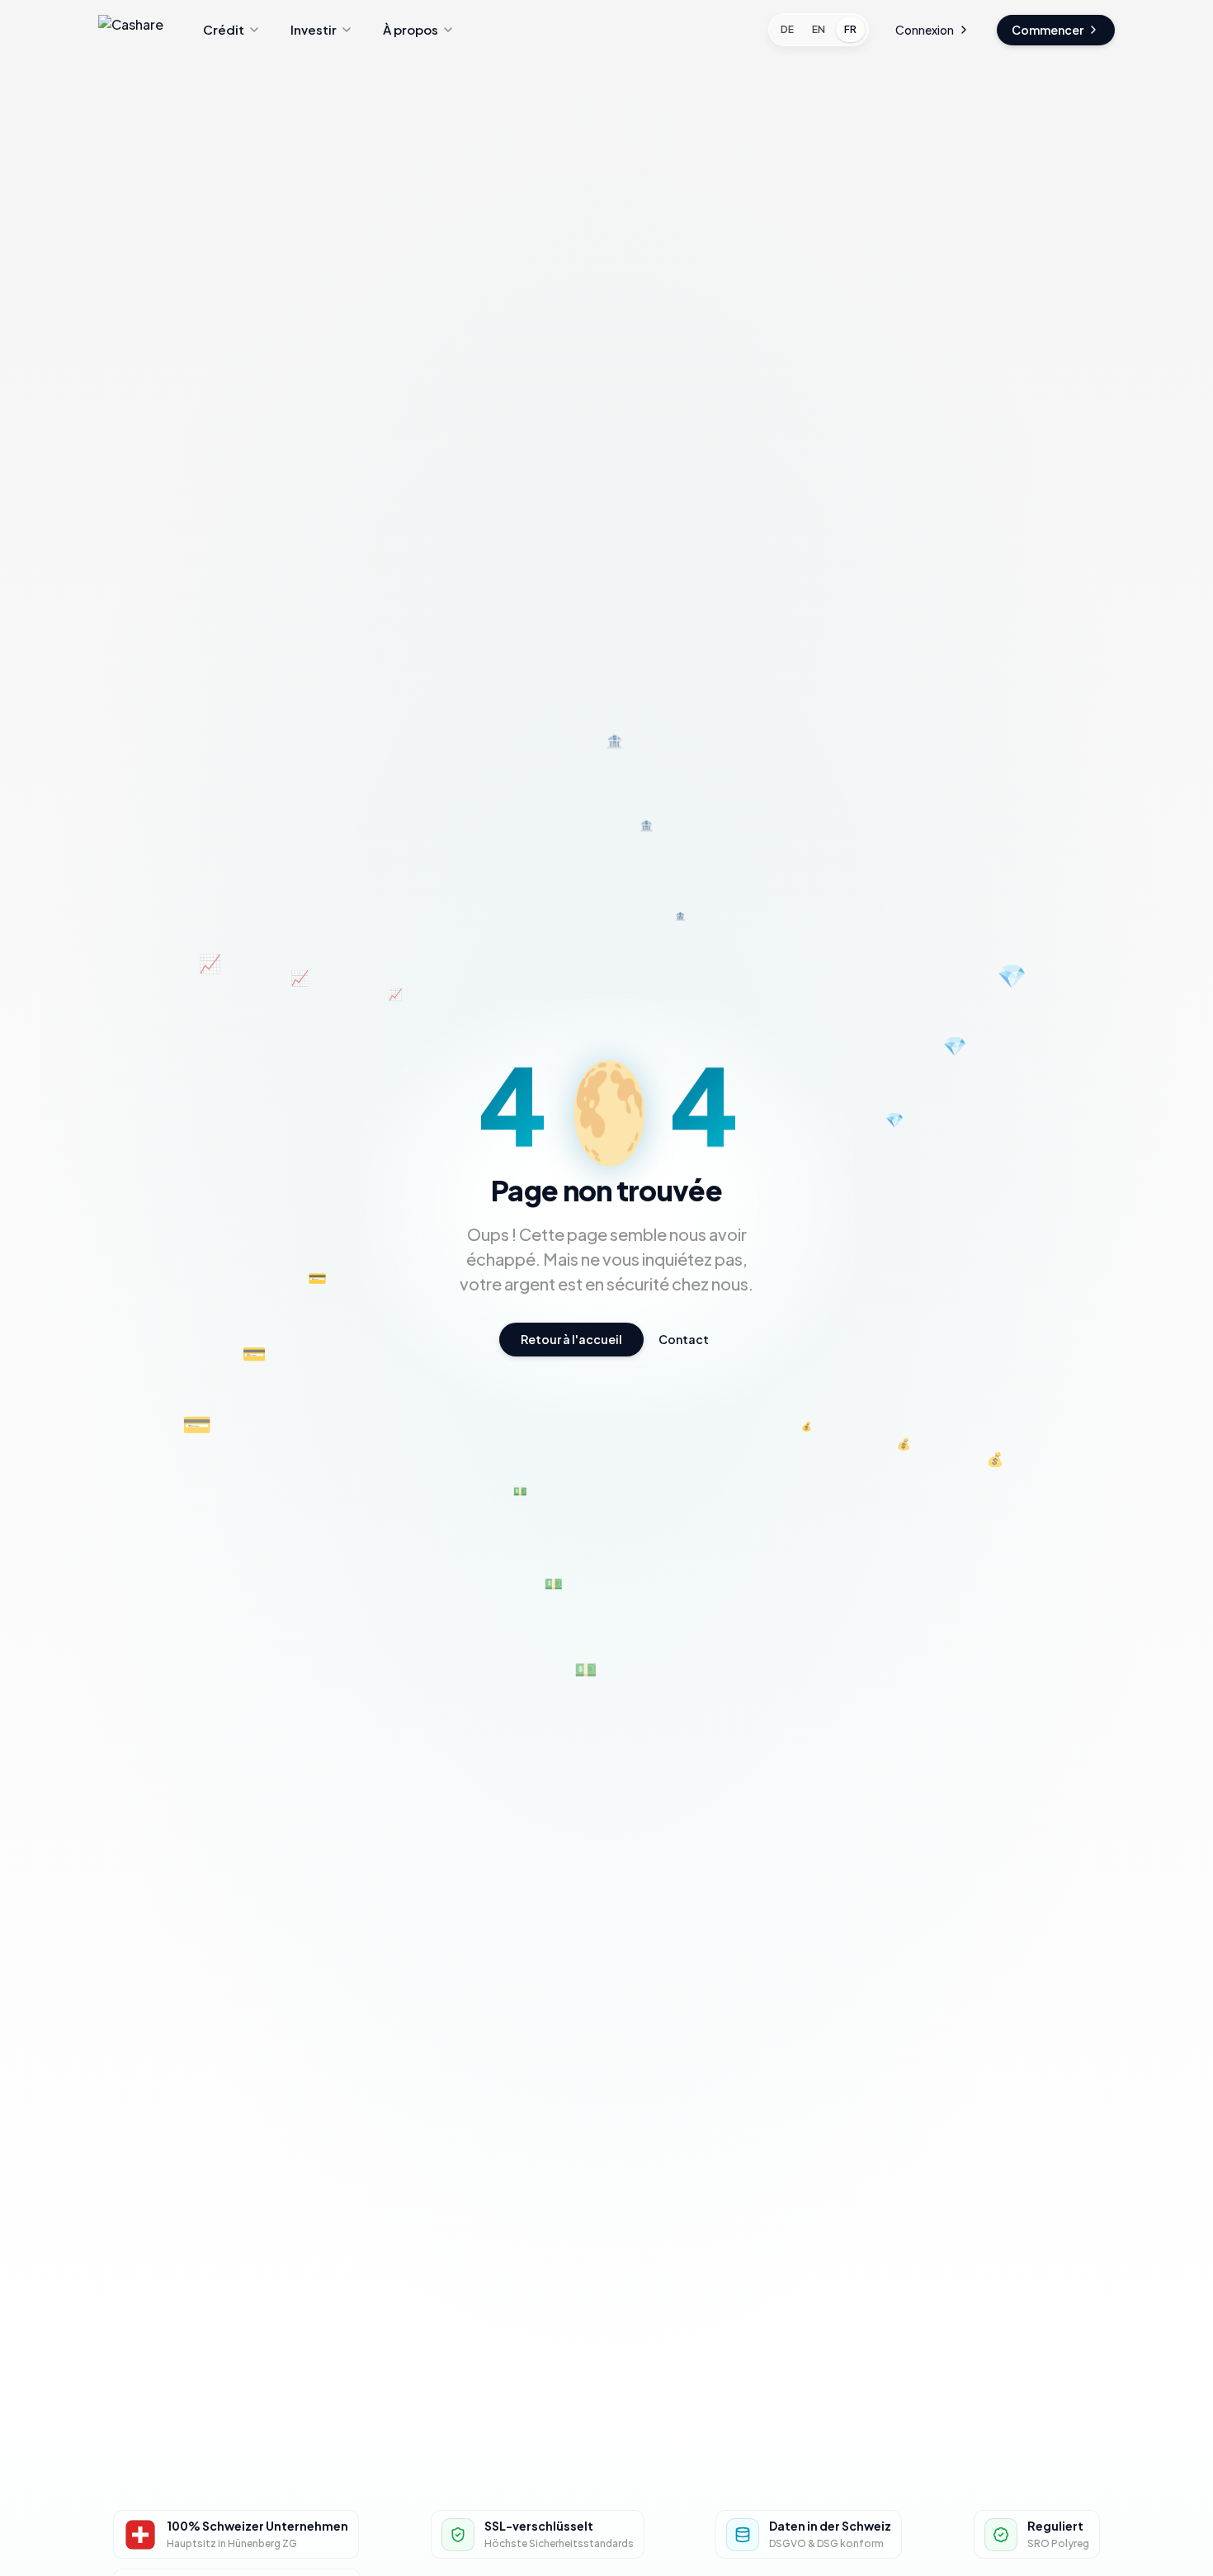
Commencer (1048, 30)
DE (787, 29)
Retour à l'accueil (571, 1339)
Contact (684, 1339)
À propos (411, 29)
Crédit (224, 29)
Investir (314, 29)
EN (819, 29)
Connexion (925, 30)
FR (850, 29)
